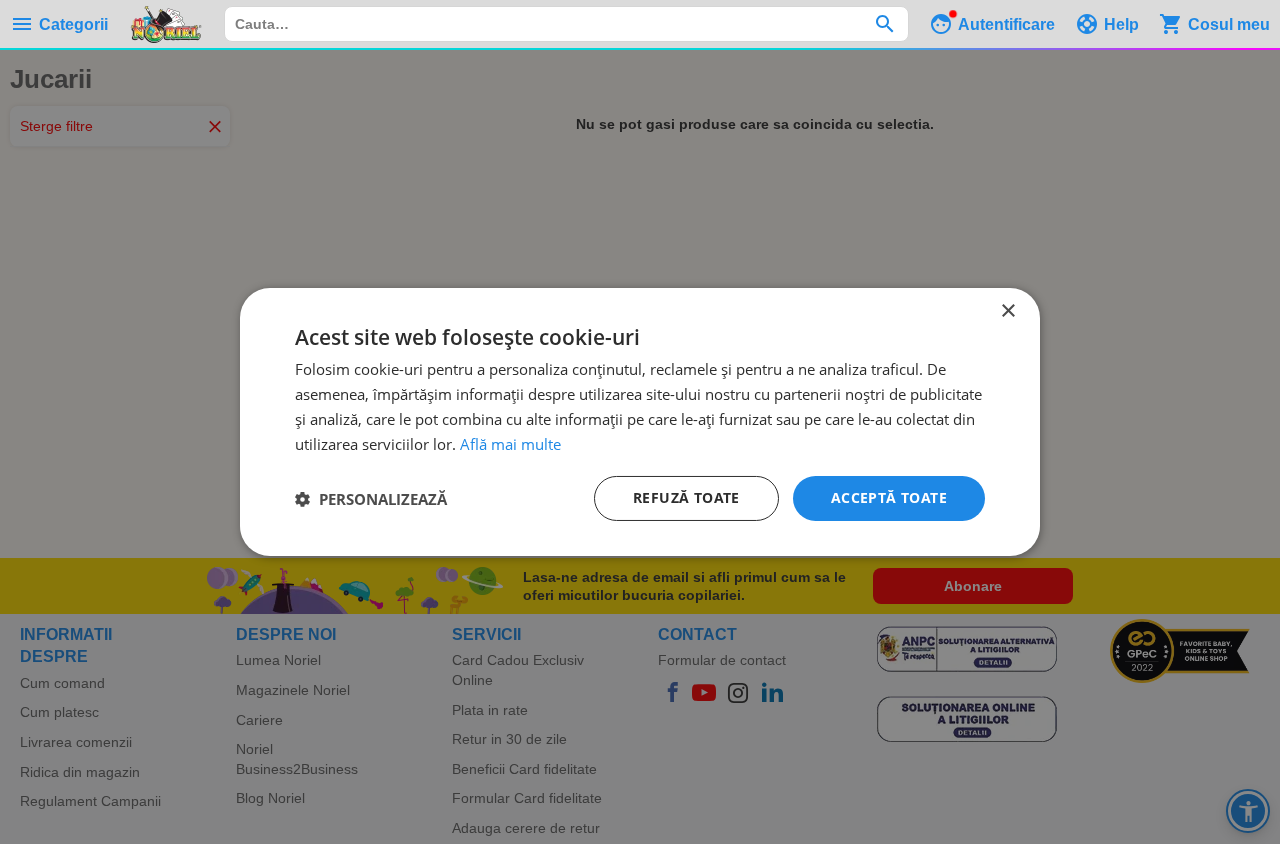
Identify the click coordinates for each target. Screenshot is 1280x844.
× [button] (1007, 311)
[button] (371, 499)
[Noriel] (166, 24)
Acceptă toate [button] (889, 497)
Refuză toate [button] (686, 497)
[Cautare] (884, 24)
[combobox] (566, 24)
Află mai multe (510, 444)
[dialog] (640, 422)
